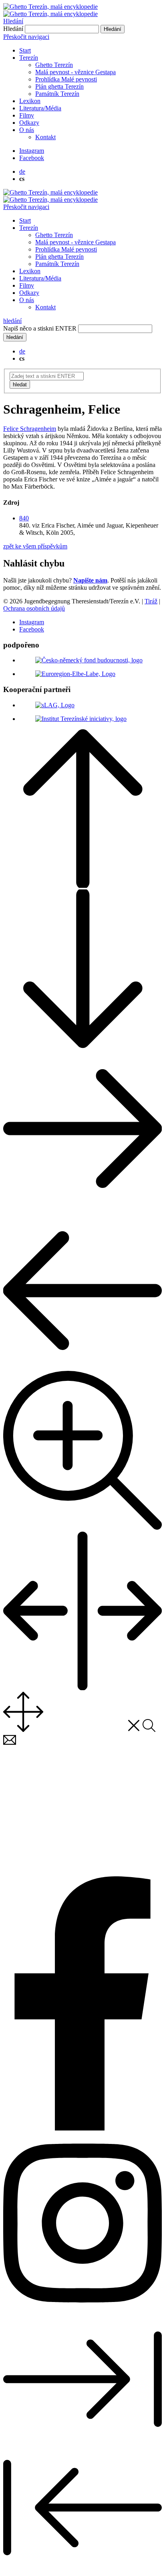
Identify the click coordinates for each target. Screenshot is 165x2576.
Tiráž (151, 601)
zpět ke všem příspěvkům (35, 546)
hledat (20, 385)
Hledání (13, 21)
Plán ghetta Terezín (59, 86)
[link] (32, 151)
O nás (27, 130)
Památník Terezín (57, 94)
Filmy (27, 115)
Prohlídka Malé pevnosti (66, 79)
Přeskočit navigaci (26, 37)
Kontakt (45, 137)
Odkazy (29, 123)
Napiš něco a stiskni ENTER (40, 328)
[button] (24, 518)
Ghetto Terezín (54, 65)
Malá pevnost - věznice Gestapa (75, 72)
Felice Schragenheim (30, 429)
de (22, 172)
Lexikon (30, 101)
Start (25, 50)
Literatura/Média (40, 108)
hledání (12, 321)
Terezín (29, 58)
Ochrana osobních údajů (34, 608)
